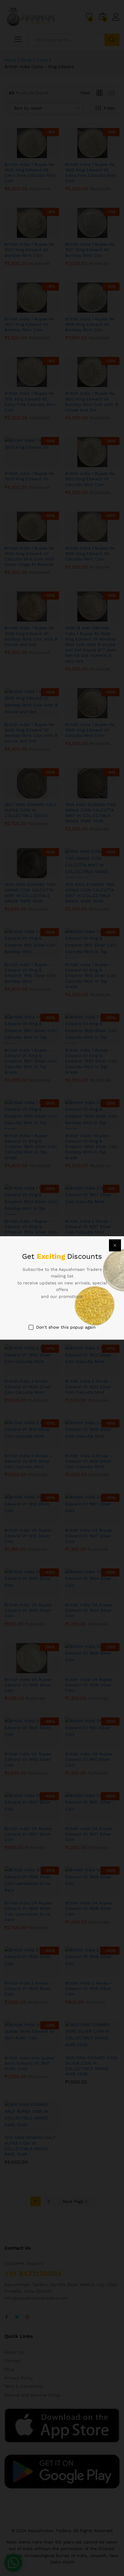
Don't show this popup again (66, 1327)
